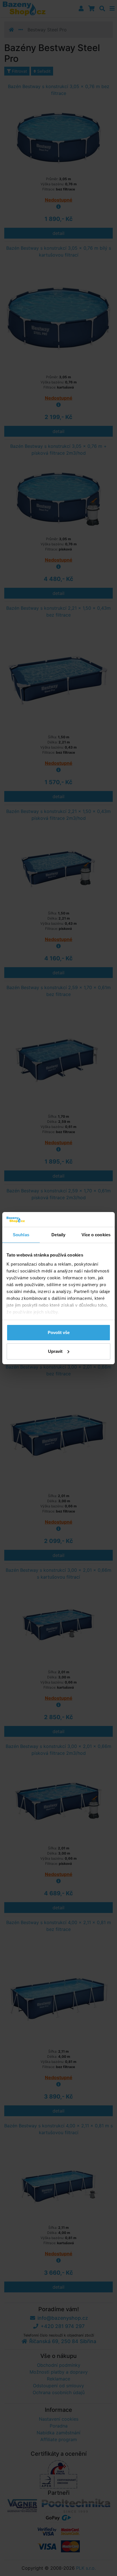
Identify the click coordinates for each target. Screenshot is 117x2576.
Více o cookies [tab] (96, 1235)
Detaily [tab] (58, 1235)
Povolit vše (59, 1332)
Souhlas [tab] (21, 1235)
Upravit (55, 1351)
